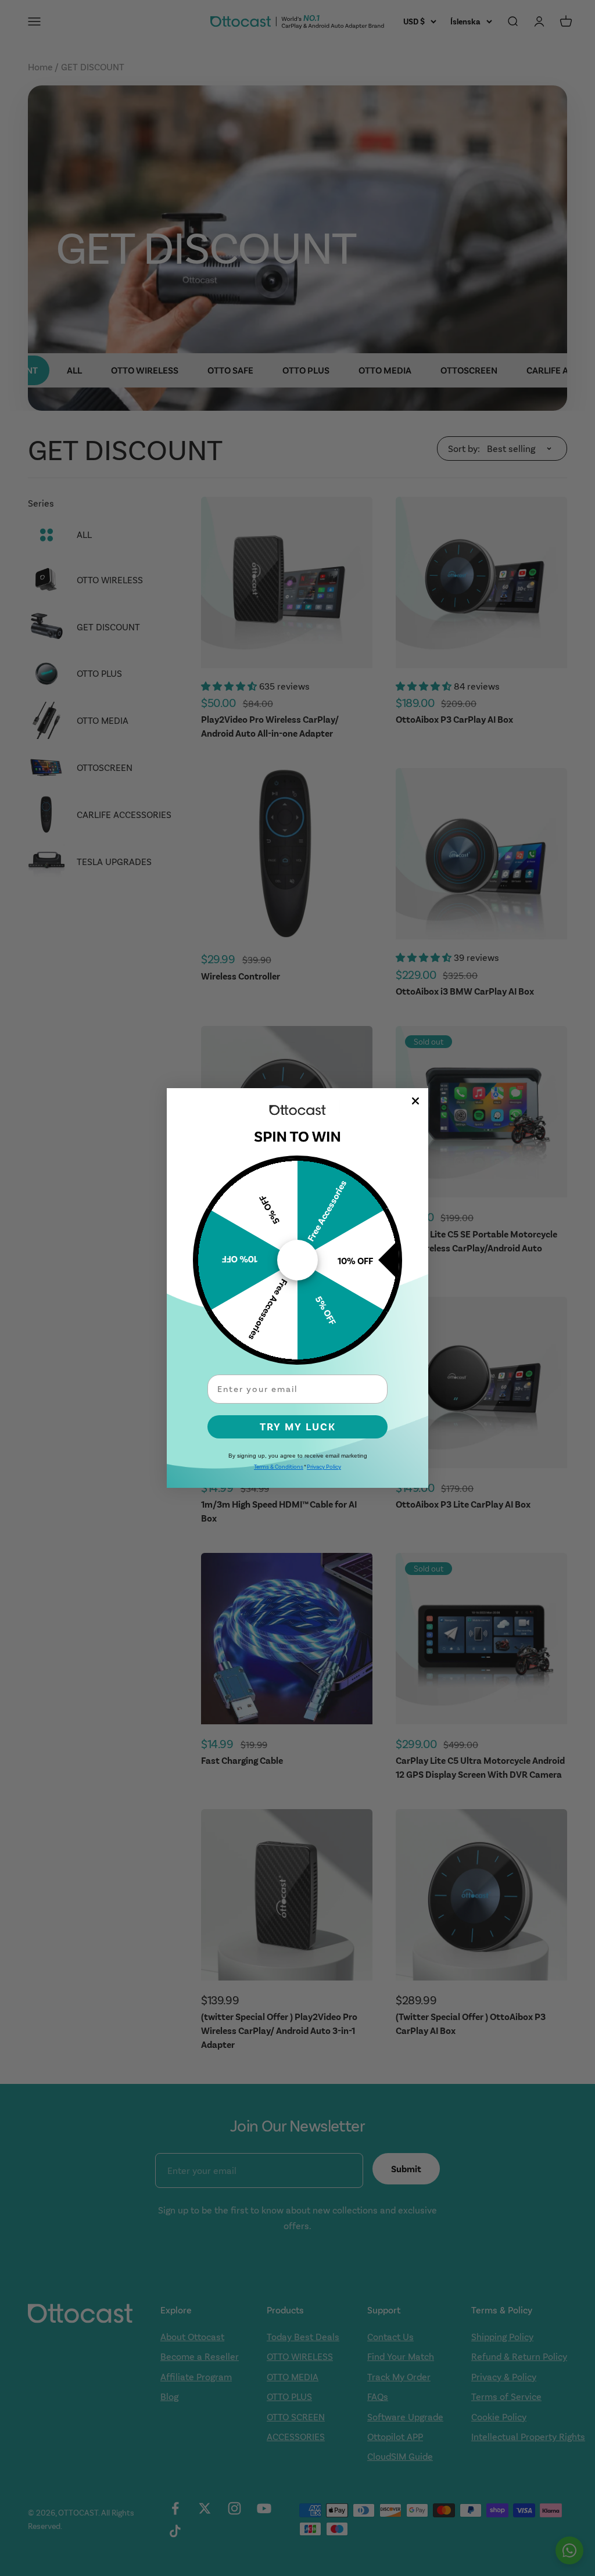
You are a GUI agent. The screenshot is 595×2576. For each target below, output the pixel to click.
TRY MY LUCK (298, 1427)
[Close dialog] (415, 1101)
